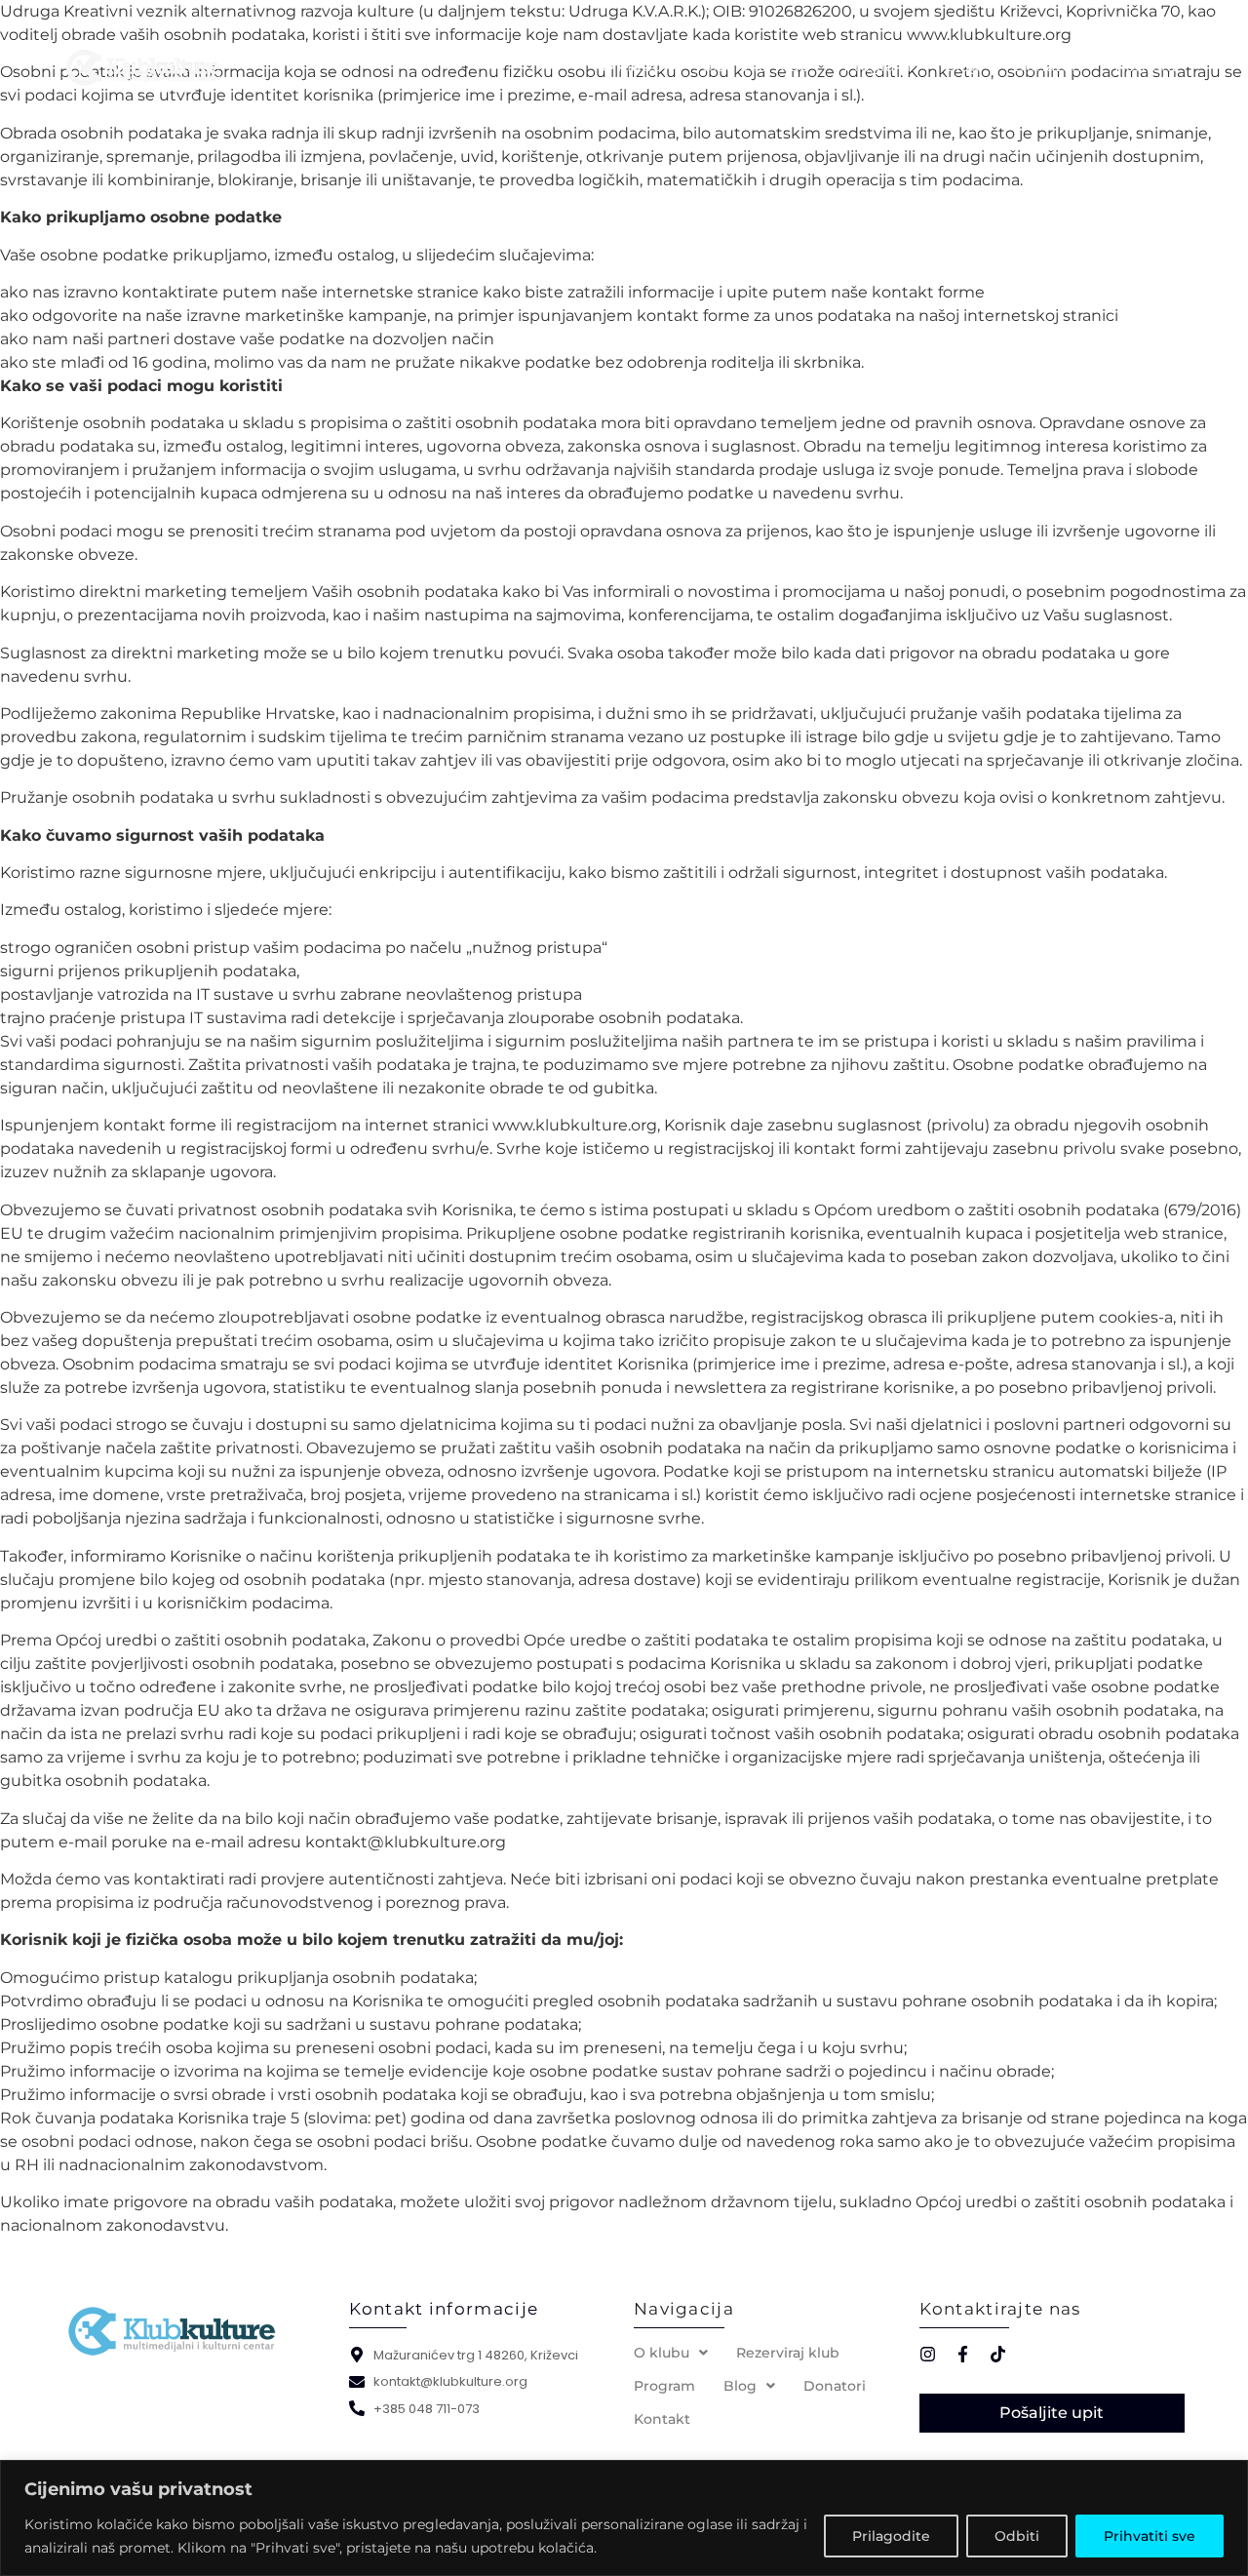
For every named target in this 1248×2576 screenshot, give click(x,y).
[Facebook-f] (963, 2354)
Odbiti (1017, 2536)
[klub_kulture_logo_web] (174, 2333)
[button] (671, 2353)
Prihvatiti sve (1150, 2536)
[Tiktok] (998, 2354)
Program (877, 66)
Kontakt (1146, 66)
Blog (962, 66)
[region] (624, 2518)
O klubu (632, 66)
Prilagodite (891, 2536)
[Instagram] (928, 2354)
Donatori (1047, 66)
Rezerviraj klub (753, 66)
